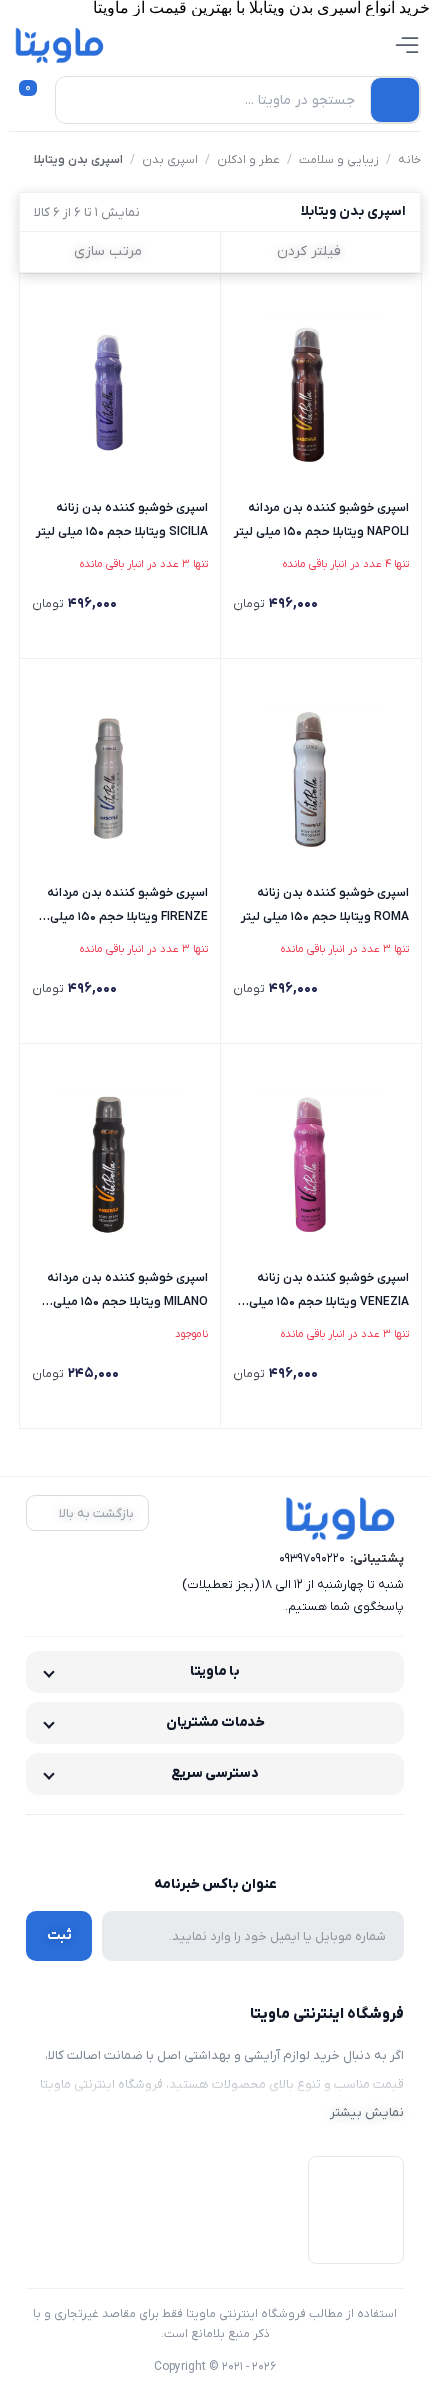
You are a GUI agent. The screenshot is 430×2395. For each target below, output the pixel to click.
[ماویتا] (60, 45)
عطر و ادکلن (248, 160)
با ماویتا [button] (215, 1671)
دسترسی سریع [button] (215, 1773)
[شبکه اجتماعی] (258, 1841)
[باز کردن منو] (407, 45)
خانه (409, 160)
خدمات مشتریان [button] (215, 1722)
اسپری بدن (170, 160)
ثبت (59, 1935)
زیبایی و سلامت (339, 160)
